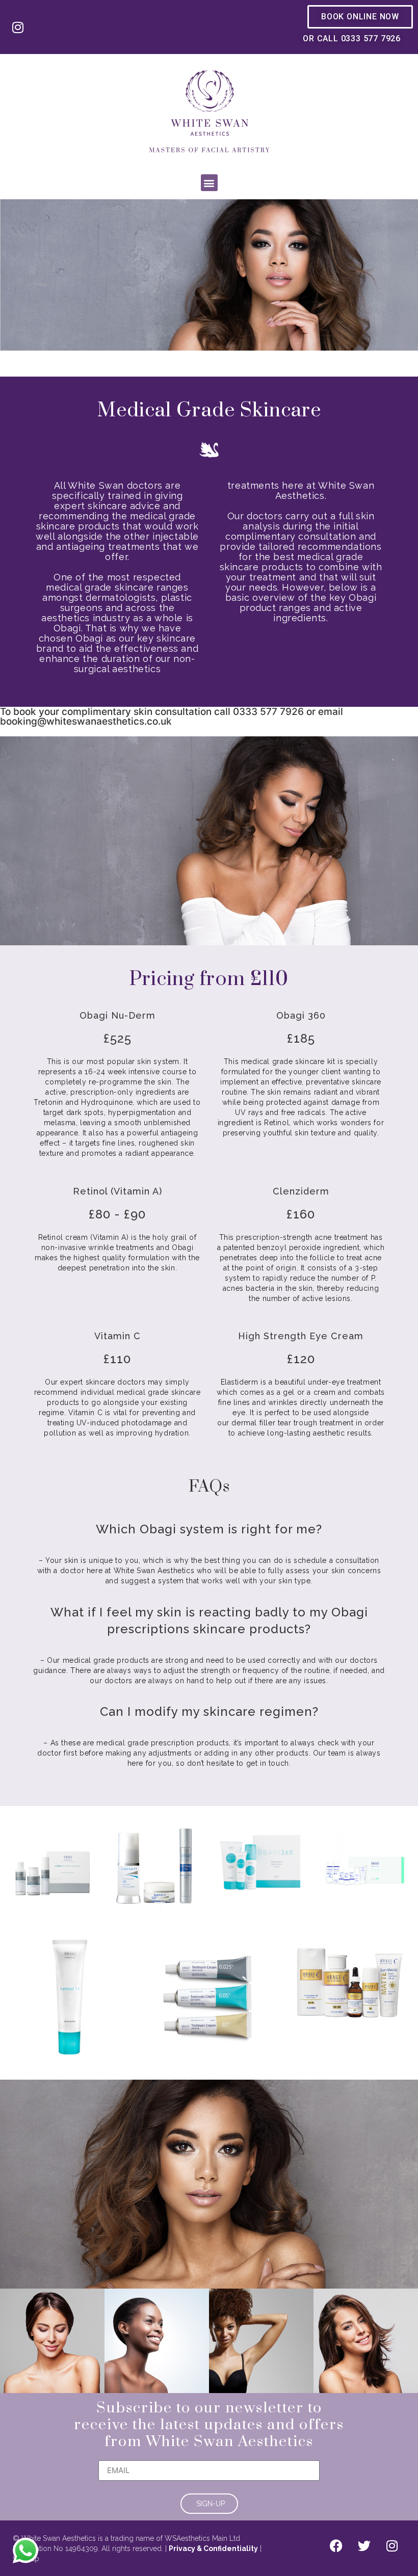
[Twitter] (364, 2546)
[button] (209, 183)
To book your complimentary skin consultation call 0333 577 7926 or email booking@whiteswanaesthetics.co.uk (172, 716)
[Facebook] (336, 2546)
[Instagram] (18, 27)
